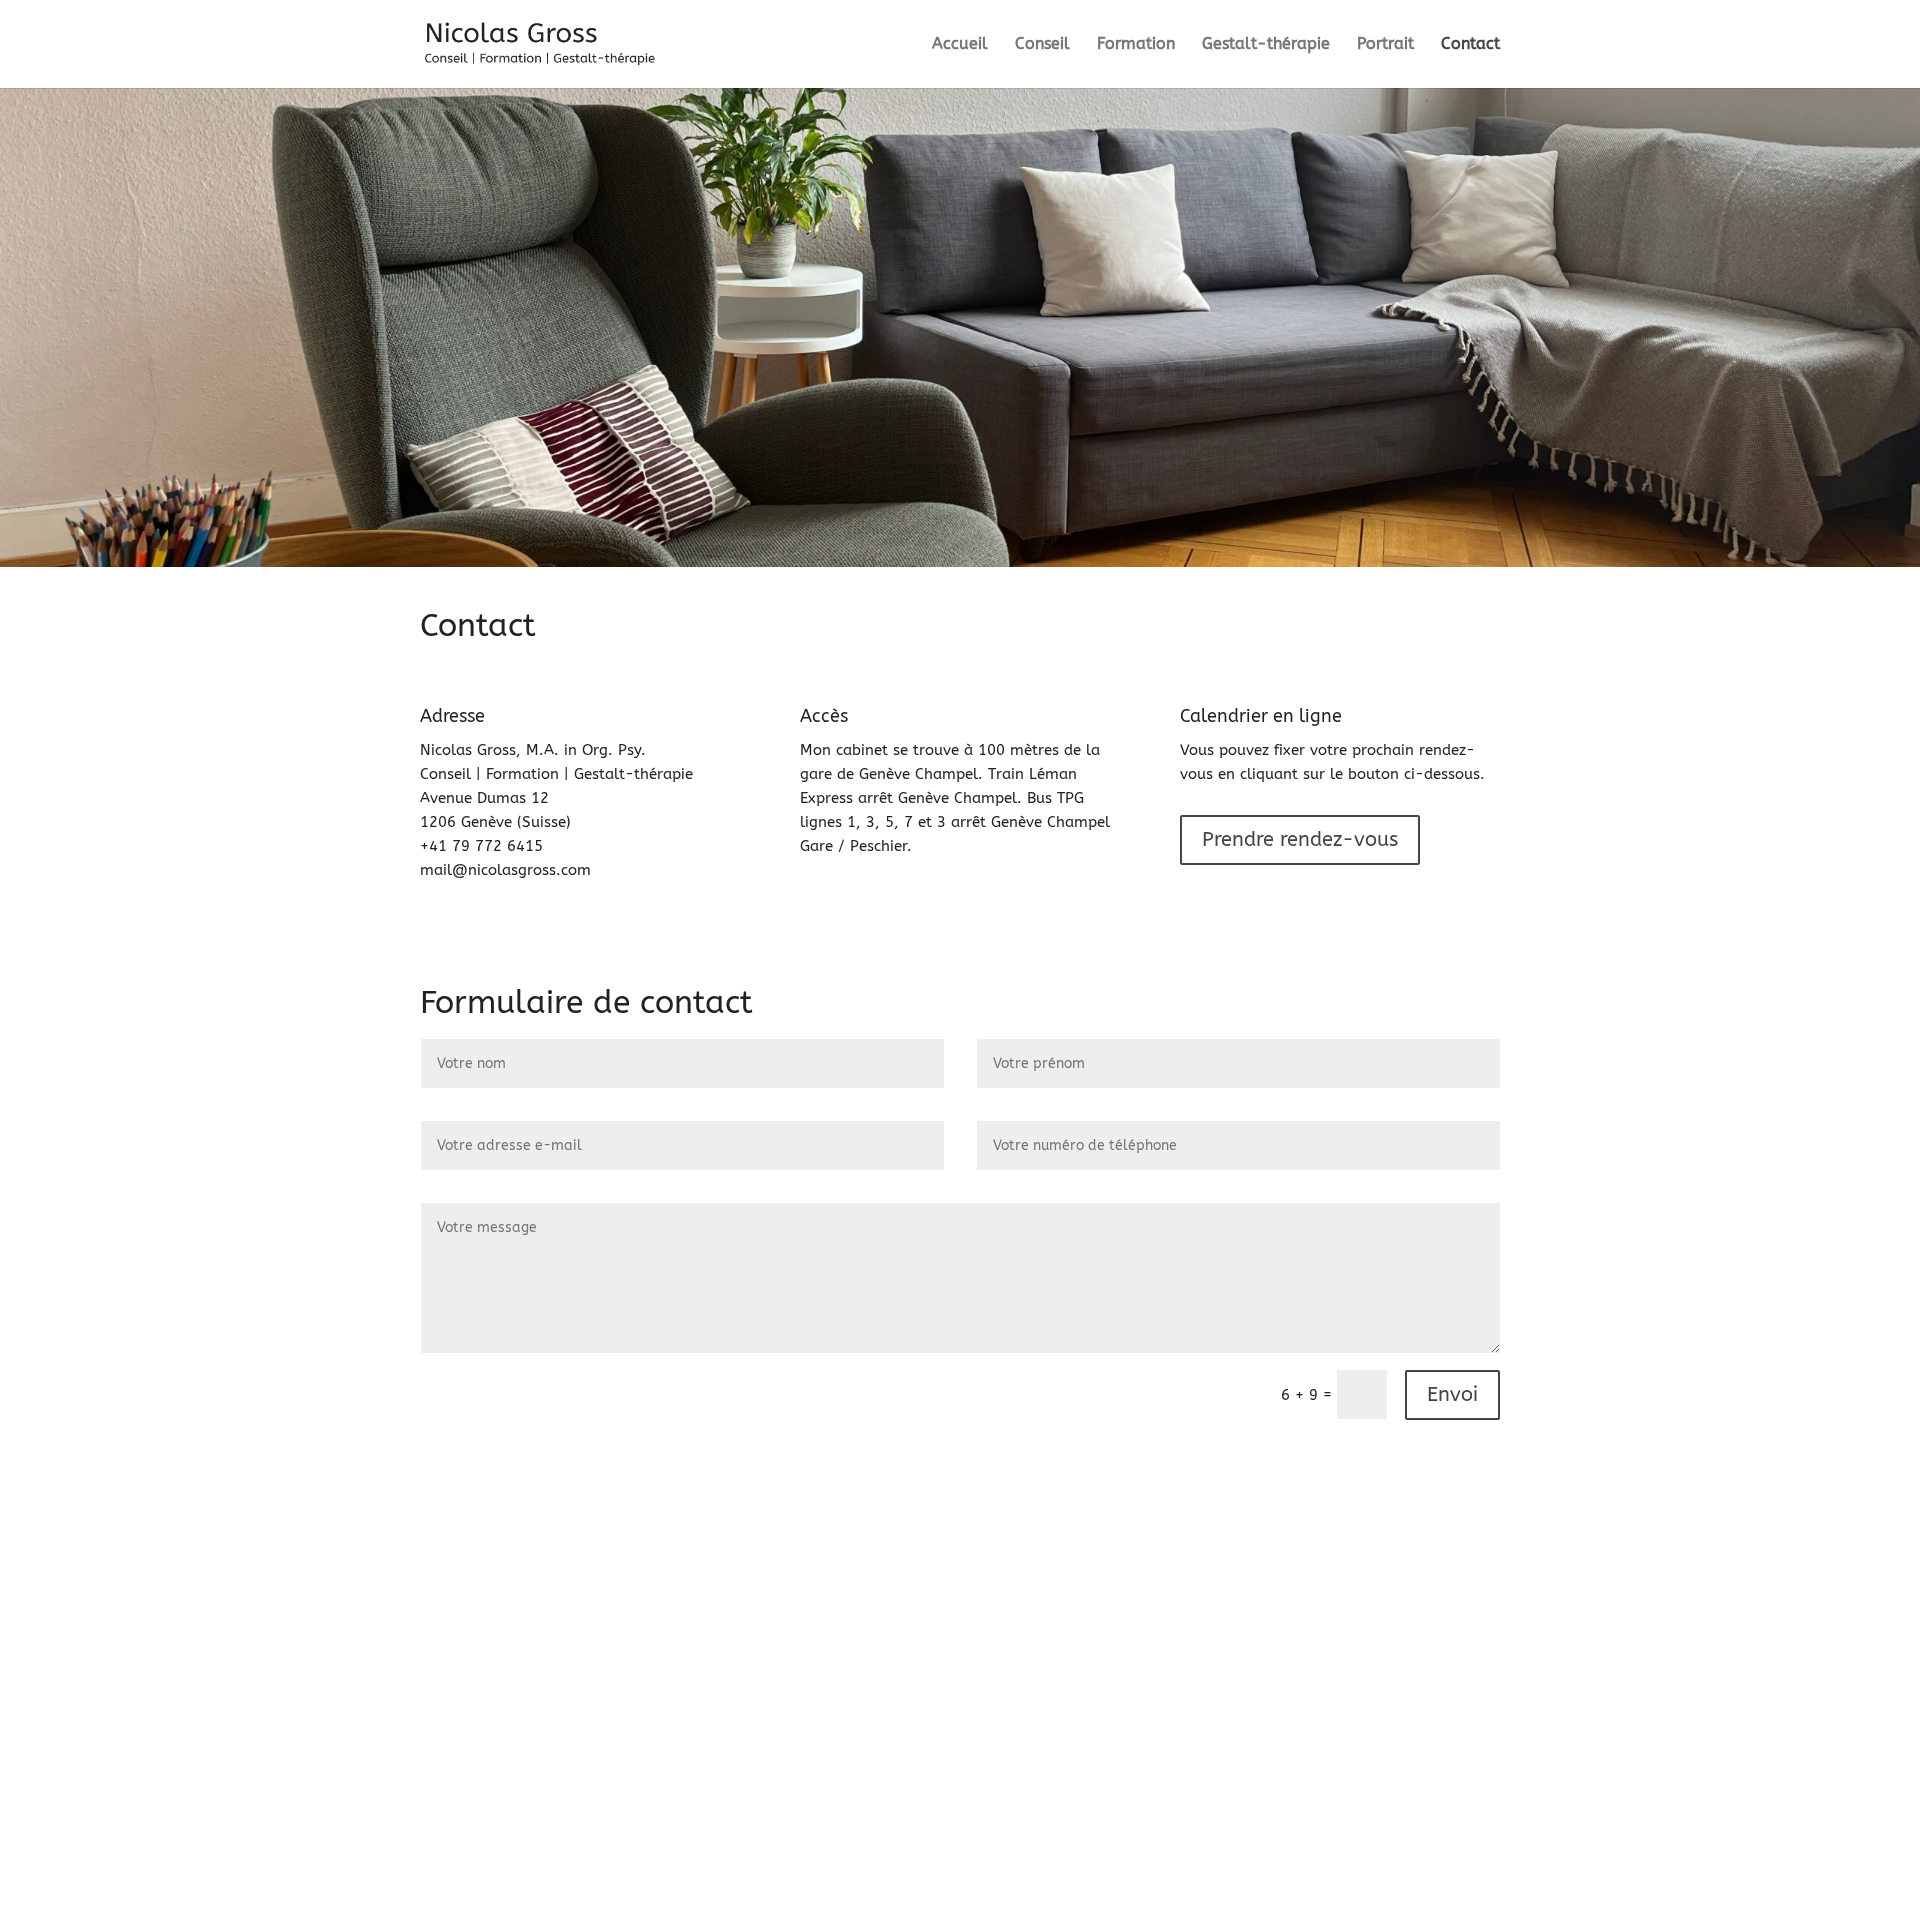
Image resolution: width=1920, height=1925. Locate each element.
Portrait (1385, 45)
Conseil (1042, 45)
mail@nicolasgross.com (505, 870)
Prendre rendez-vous (1300, 839)
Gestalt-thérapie (1266, 45)
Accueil (960, 45)
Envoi (1452, 1394)
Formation (1136, 45)
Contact (1470, 45)
